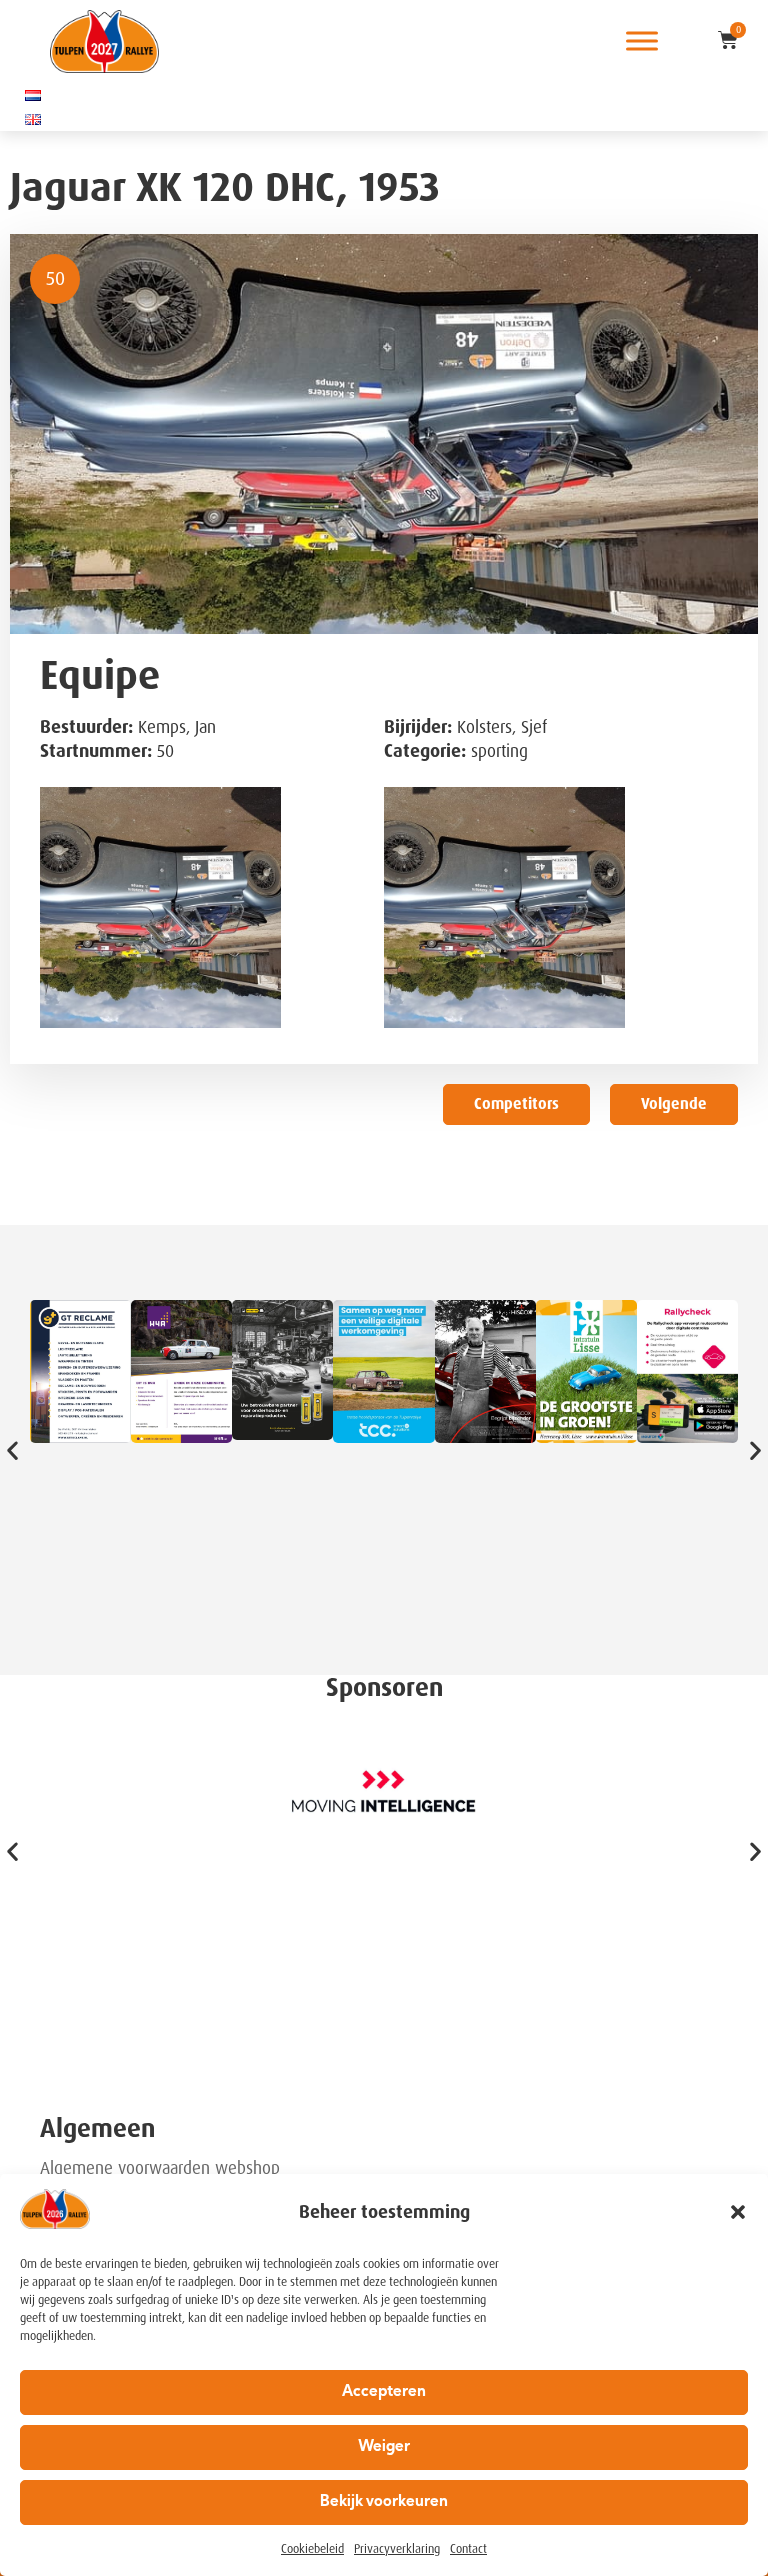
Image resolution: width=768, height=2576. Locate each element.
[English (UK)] (33, 119)
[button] (738, 2212)
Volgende (674, 1104)
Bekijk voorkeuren (384, 2502)
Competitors (516, 1104)
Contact (468, 2549)
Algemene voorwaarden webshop (160, 2168)
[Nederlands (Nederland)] (33, 95)
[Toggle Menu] (642, 41)
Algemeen (97, 2128)
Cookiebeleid (312, 2549)
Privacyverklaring (397, 2549)
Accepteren (384, 2392)
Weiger (384, 2447)
